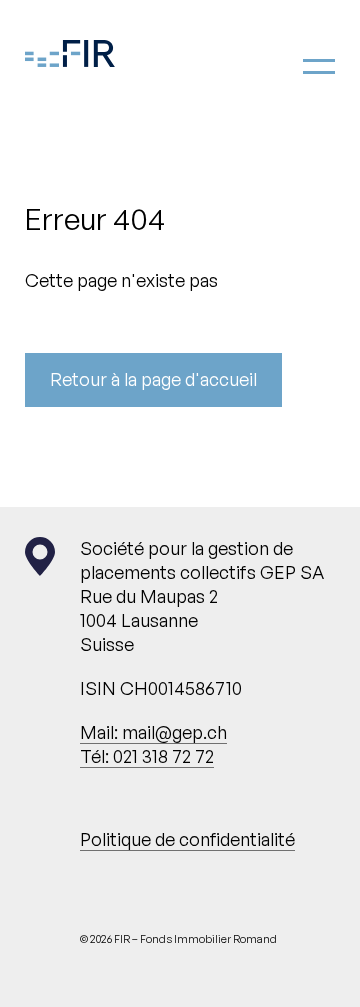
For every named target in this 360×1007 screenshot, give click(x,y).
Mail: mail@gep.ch (153, 732)
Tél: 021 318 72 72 (147, 756)
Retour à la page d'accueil (153, 379)
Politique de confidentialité (187, 839)
